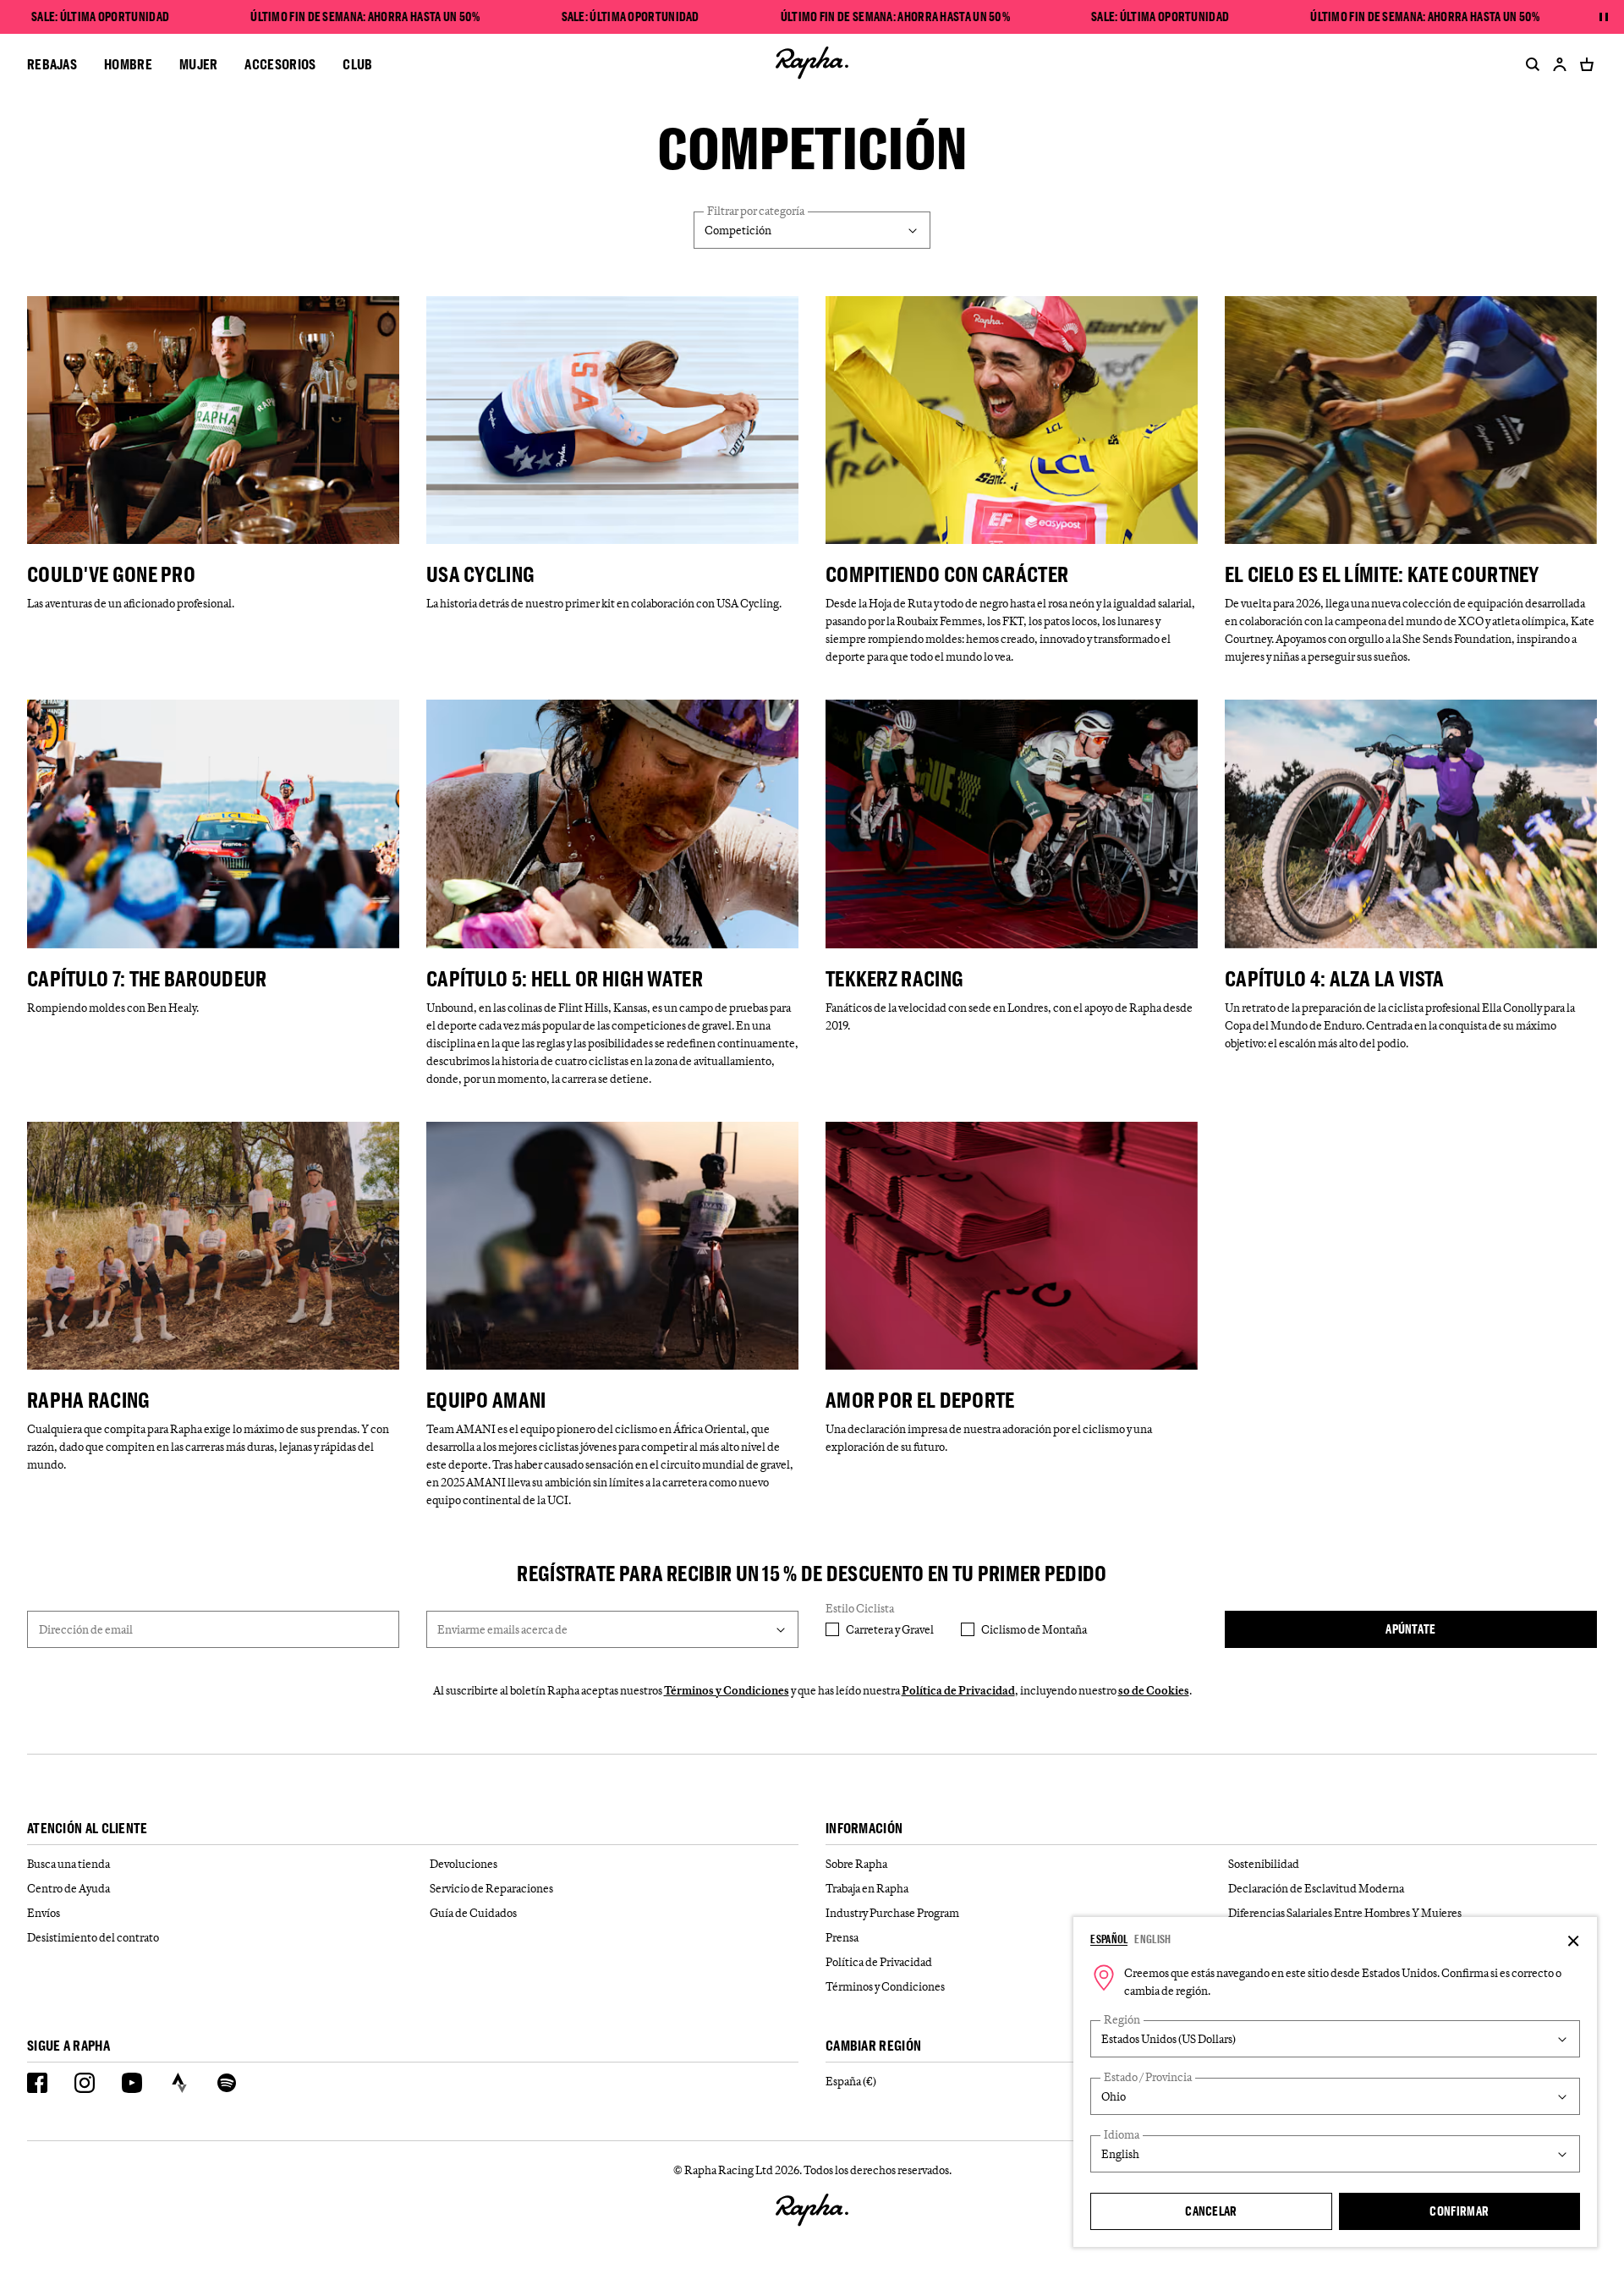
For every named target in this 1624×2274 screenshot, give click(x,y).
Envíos (44, 1913)
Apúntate (1410, 1629)
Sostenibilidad (1264, 1864)
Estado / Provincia (1148, 2077)
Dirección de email (86, 1629)
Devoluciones (464, 1864)
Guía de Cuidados (473, 1913)
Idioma (1122, 2135)
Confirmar (1459, 2211)
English (1152, 1939)
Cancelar (1211, 2211)
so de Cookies (1154, 1690)
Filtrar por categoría (756, 211)
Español (1109, 1939)
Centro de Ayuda (69, 1888)
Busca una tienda (69, 1864)
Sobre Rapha (856, 1864)
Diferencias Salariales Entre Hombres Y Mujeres (1345, 1913)
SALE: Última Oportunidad (100, 17)
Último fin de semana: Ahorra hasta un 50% (365, 17)
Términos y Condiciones (727, 1690)
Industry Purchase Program (892, 1913)
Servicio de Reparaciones (491, 1888)
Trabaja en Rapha (867, 1888)
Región (1122, 2020)
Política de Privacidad (958, 1690)
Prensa (842, 1937)
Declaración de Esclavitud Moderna (1316, 1888)
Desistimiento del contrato (93, 1937)
